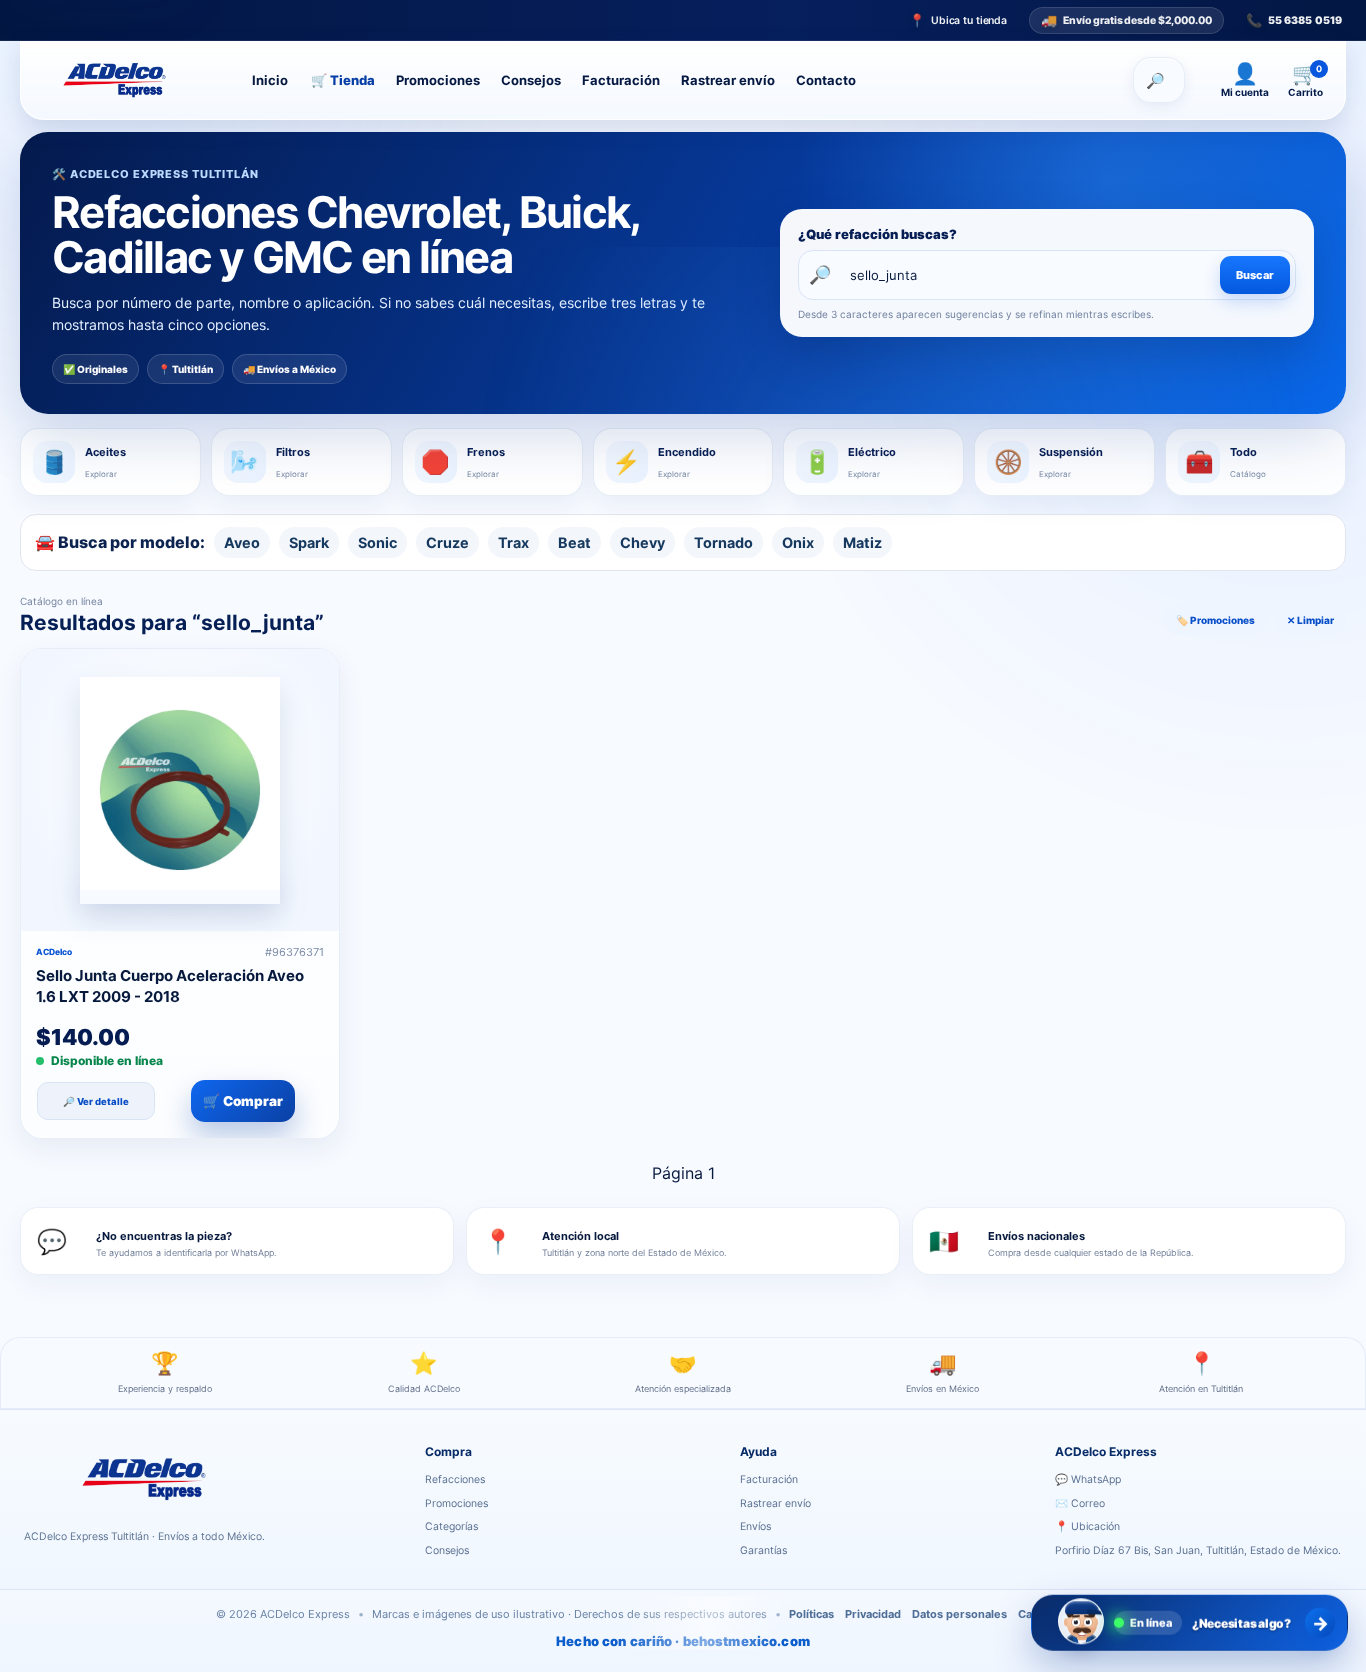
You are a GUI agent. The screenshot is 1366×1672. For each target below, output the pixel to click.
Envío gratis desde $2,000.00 (1126, 19)
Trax (513, 542)
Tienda (343, 80)
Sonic (377, 542)
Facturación (621, 80)
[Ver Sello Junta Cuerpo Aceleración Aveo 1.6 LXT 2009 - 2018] (180, 790)
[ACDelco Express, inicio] (132, 80)
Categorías (451, 1526)
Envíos (755, 1526)
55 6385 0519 (1294, 20)
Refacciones (455, 1479)
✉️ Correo (1080, 1503)
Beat (574, 542)
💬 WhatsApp (1088, 1479)
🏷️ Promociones (1215, 620)
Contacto (826, 80)
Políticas (811, 1614)
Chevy (642, 542)
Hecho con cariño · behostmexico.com (683, 1641)
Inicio (270, 80)
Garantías (763, 1550)
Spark (309, 542)
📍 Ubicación (1087, 1526)
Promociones (438, 80)
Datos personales (959, 1614)
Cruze (447, 542)
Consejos (531, 80)
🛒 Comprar (243, 1101)
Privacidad (873, 1614)
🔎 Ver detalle (96, 1100)
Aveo (242, 542)
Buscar (1255, 275)
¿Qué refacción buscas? (877, 234)
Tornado (723, 542)
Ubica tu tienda (958, 20)
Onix (798, 542)
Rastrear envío (728, 80)
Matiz (862, 542)
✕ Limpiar (1310, 620)
